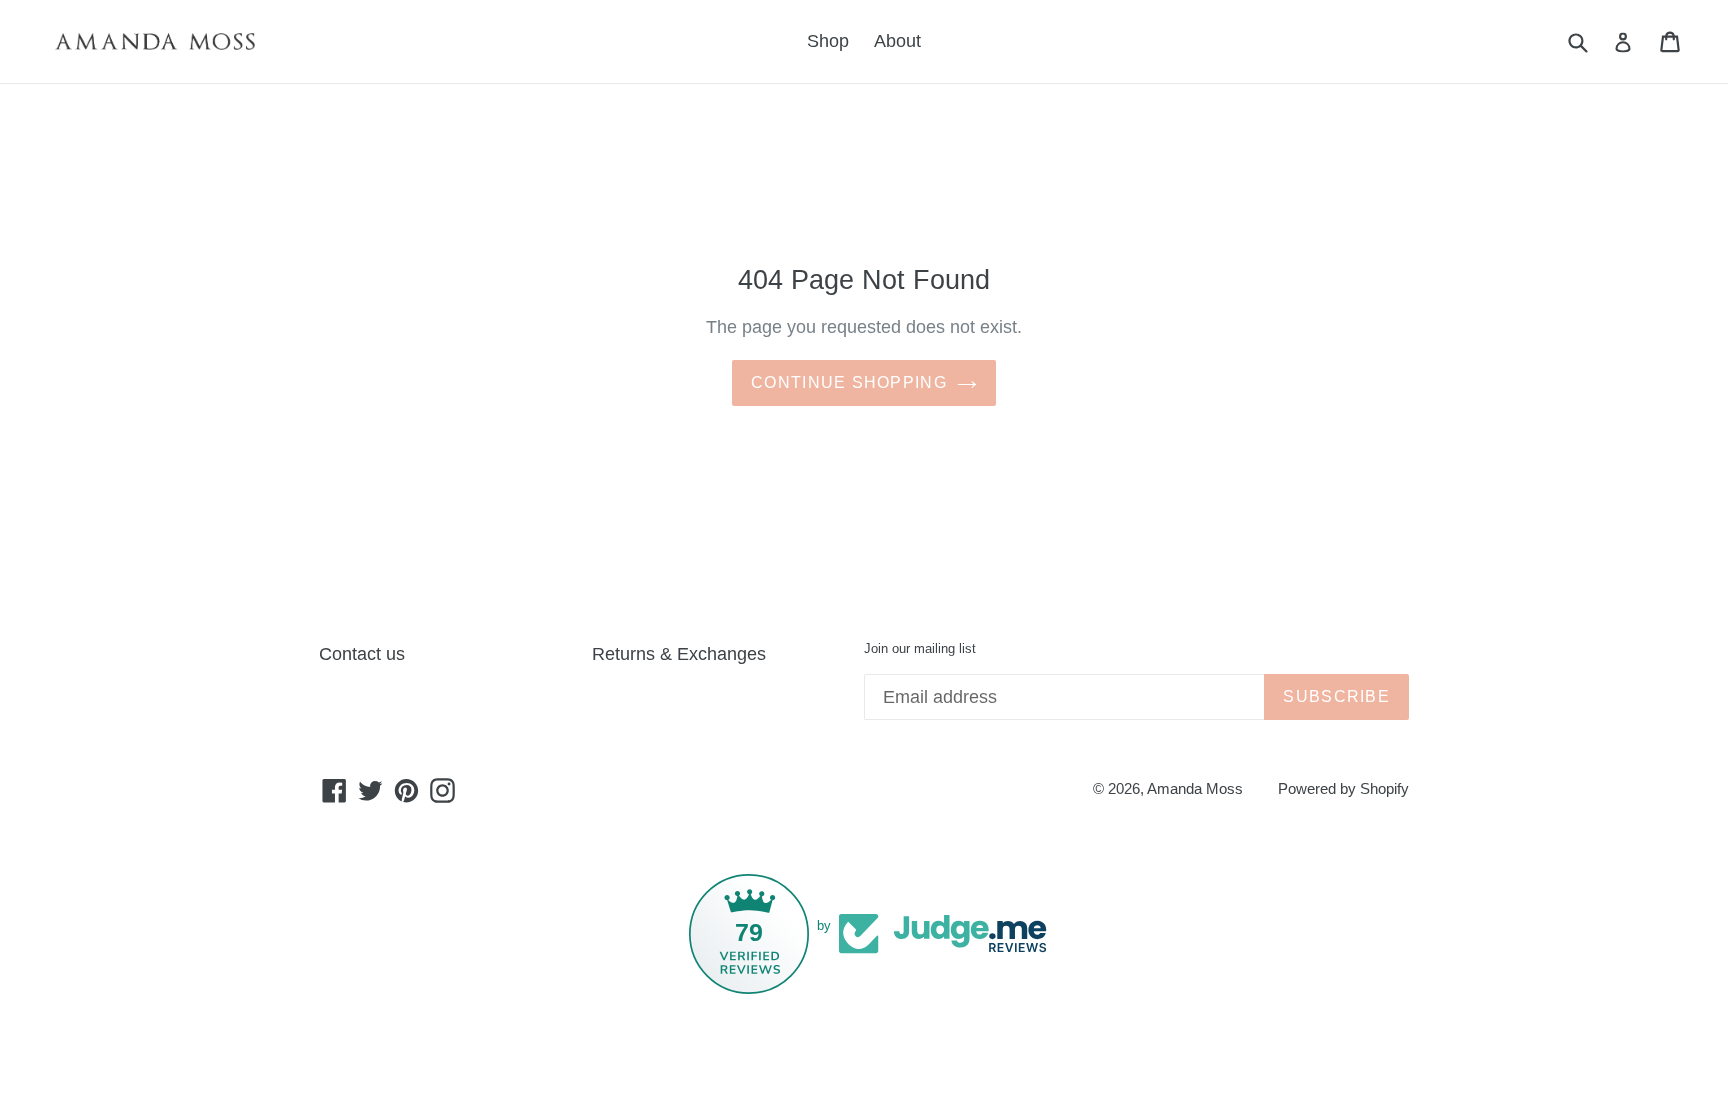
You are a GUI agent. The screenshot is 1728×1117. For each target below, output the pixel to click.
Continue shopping (849, 382)
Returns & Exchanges (679, 654)
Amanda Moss (1195, 788)
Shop (828, 41)
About (897, 41)
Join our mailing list (920, 648)
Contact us (362, 654)
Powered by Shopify (1343, 788)
